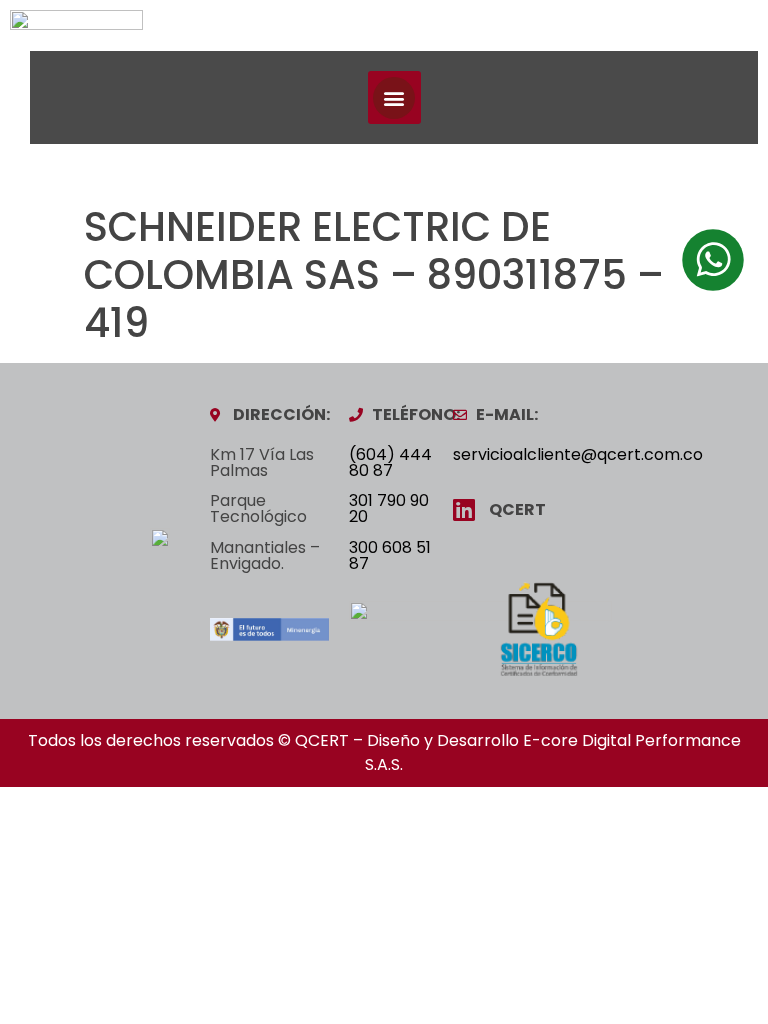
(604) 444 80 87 (390, 462)
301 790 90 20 (389, 508)
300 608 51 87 (390, 555)
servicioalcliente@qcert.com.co (578, 454)
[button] (394, 97)
